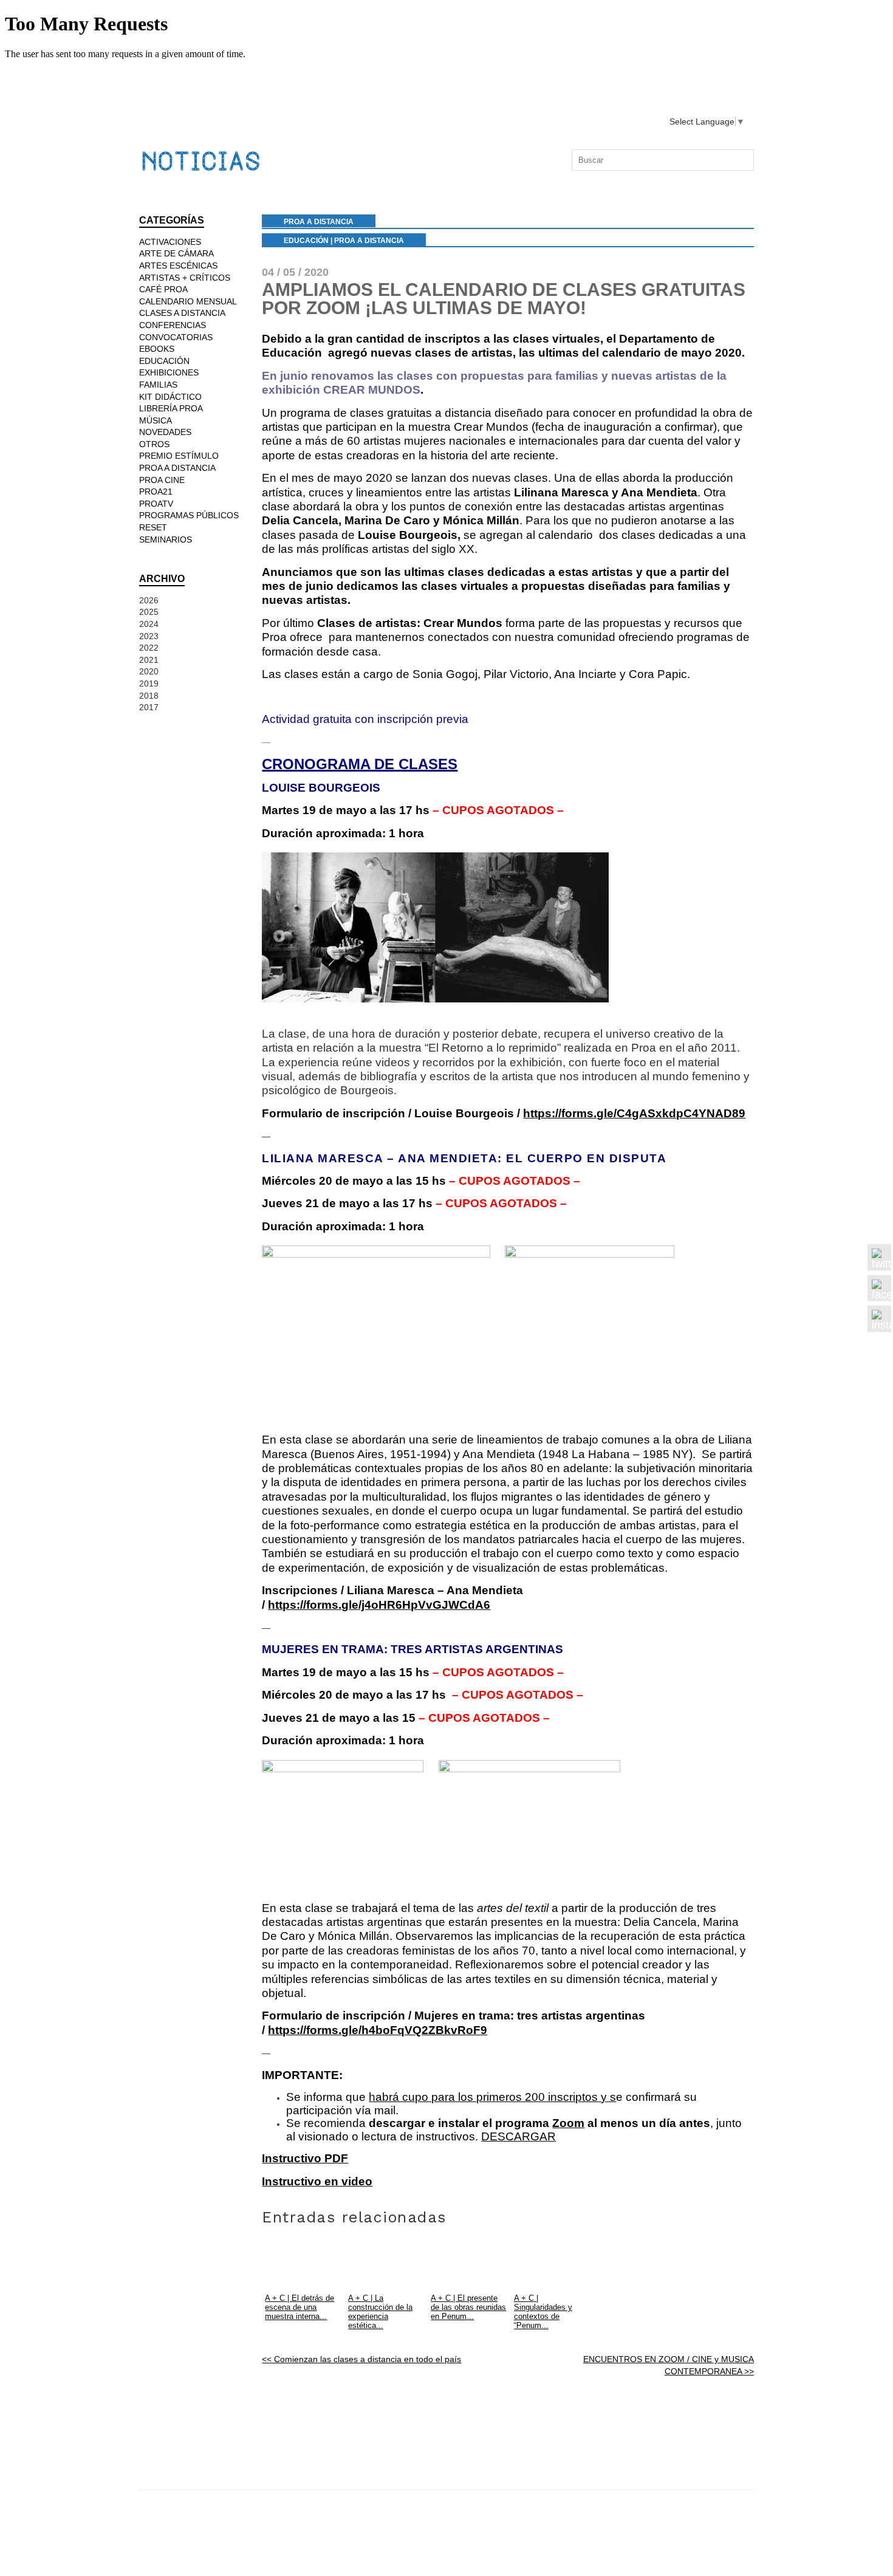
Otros (154, 444)
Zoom (568, 2123)
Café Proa (163, 289)
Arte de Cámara (176, 253)
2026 (149, 600)
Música (156, 420)
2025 (149, 612)
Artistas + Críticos (185, 278)
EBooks (157, 349)
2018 (149, 696)
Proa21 (156, 492)
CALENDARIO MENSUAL (188, 301)
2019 (149, 683)
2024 (149, 624)
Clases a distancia (182, 313)
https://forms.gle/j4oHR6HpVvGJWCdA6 (379, 1605)
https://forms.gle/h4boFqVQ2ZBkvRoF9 (378, 2030)
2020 (149, 671)
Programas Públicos (189, 515)
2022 (149, 648)
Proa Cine (162, 480)
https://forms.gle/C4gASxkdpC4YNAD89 (634, 1113)
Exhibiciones (169, 372)
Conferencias (173, 325)
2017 (149, 707)
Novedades (165, 432)
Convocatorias (176, 337)
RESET (153, 527)
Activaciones (170, 242)
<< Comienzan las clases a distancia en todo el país (361, 2359)
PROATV (156, 504)
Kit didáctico (170, 397)
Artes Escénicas (178, 265)
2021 (149, 660)
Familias (158, 385)
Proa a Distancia (369, 241)
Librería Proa (171, 408)
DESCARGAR (518, 2136)
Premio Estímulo (179, 456)
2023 (149, 636)
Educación (306, 241)
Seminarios (166, 540)
